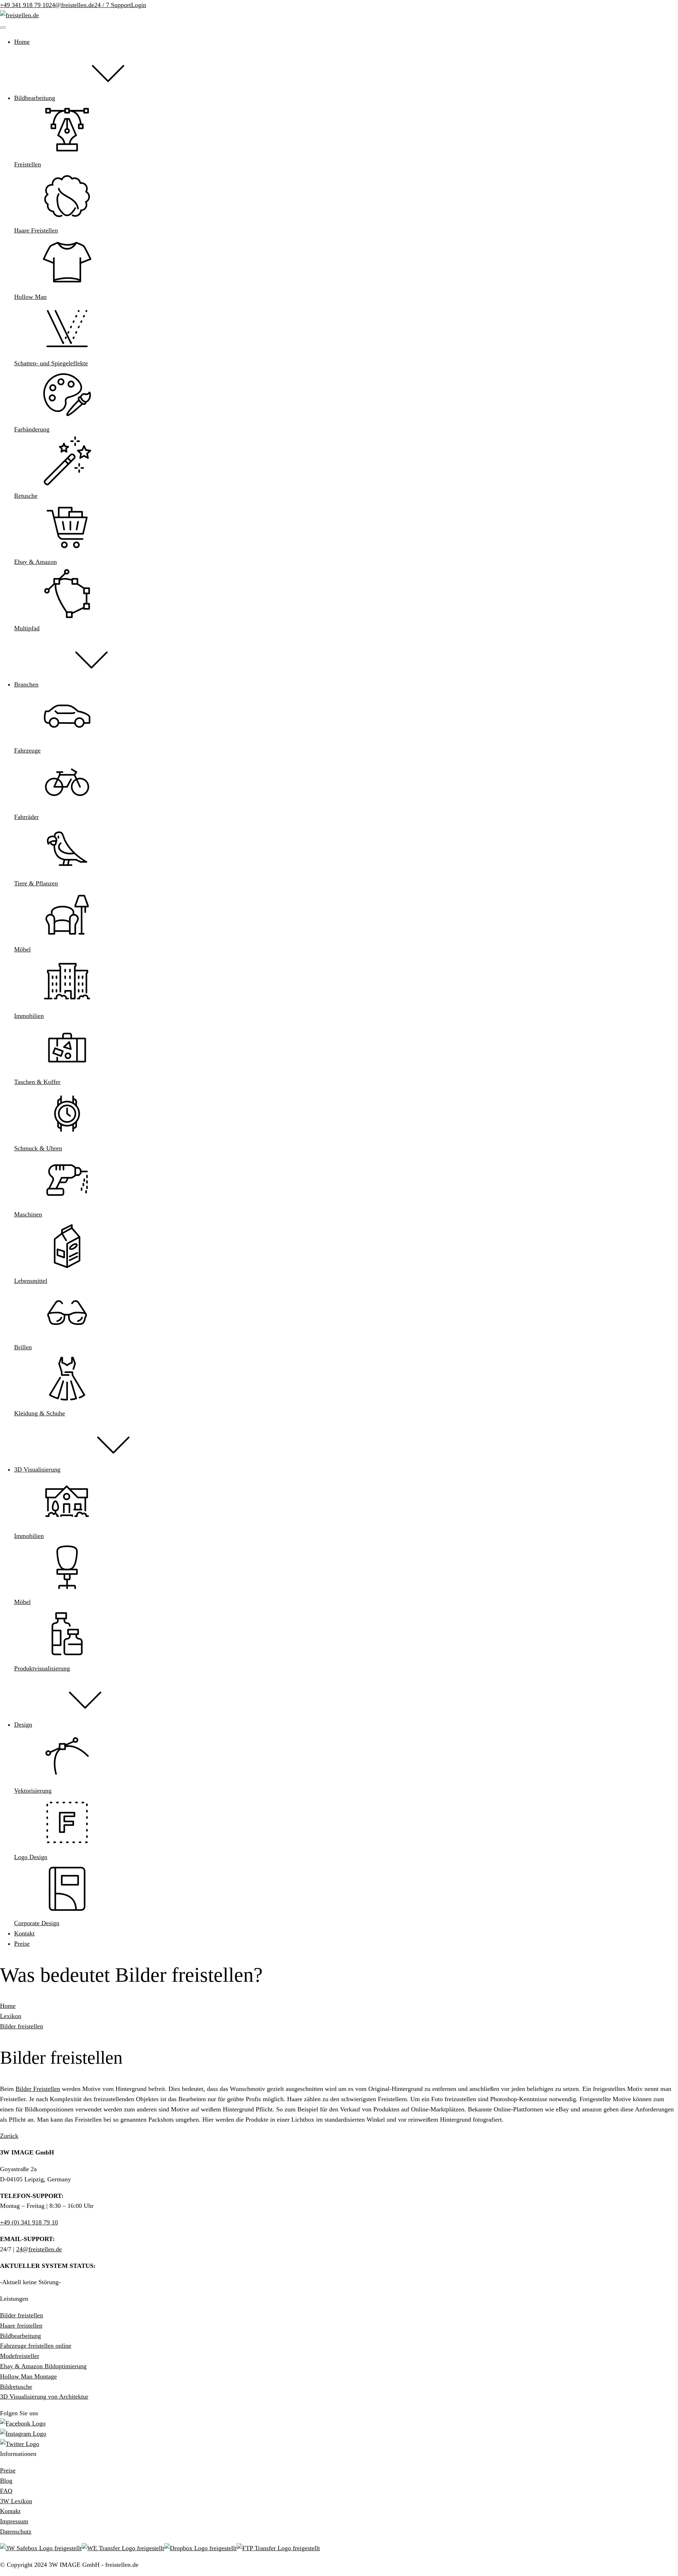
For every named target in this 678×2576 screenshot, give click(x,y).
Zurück (9, 2136)
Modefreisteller (20, 2356)
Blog (6, 2481)
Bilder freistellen (22, 2026)
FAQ (6, 2491)
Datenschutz (16, 2531)
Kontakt (10, 2511)
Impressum (14, 2521)
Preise (8, 2470)
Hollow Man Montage (28, 2376)
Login (139, 5)
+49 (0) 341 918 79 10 (29, 2222)
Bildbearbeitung (20, 2336)
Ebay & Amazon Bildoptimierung (43, 2366)
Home (8, 2006)
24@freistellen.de (72, 5)
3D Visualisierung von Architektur (44, 2397)
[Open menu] (3, 28)
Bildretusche (16, 2387)
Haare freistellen (21, 2326)
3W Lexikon (16, 2501)
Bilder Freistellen (38, 2089)
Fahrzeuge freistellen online (36, 2346)
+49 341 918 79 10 (24, 5)
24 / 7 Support (113, 5)
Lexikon (11, 2016)
